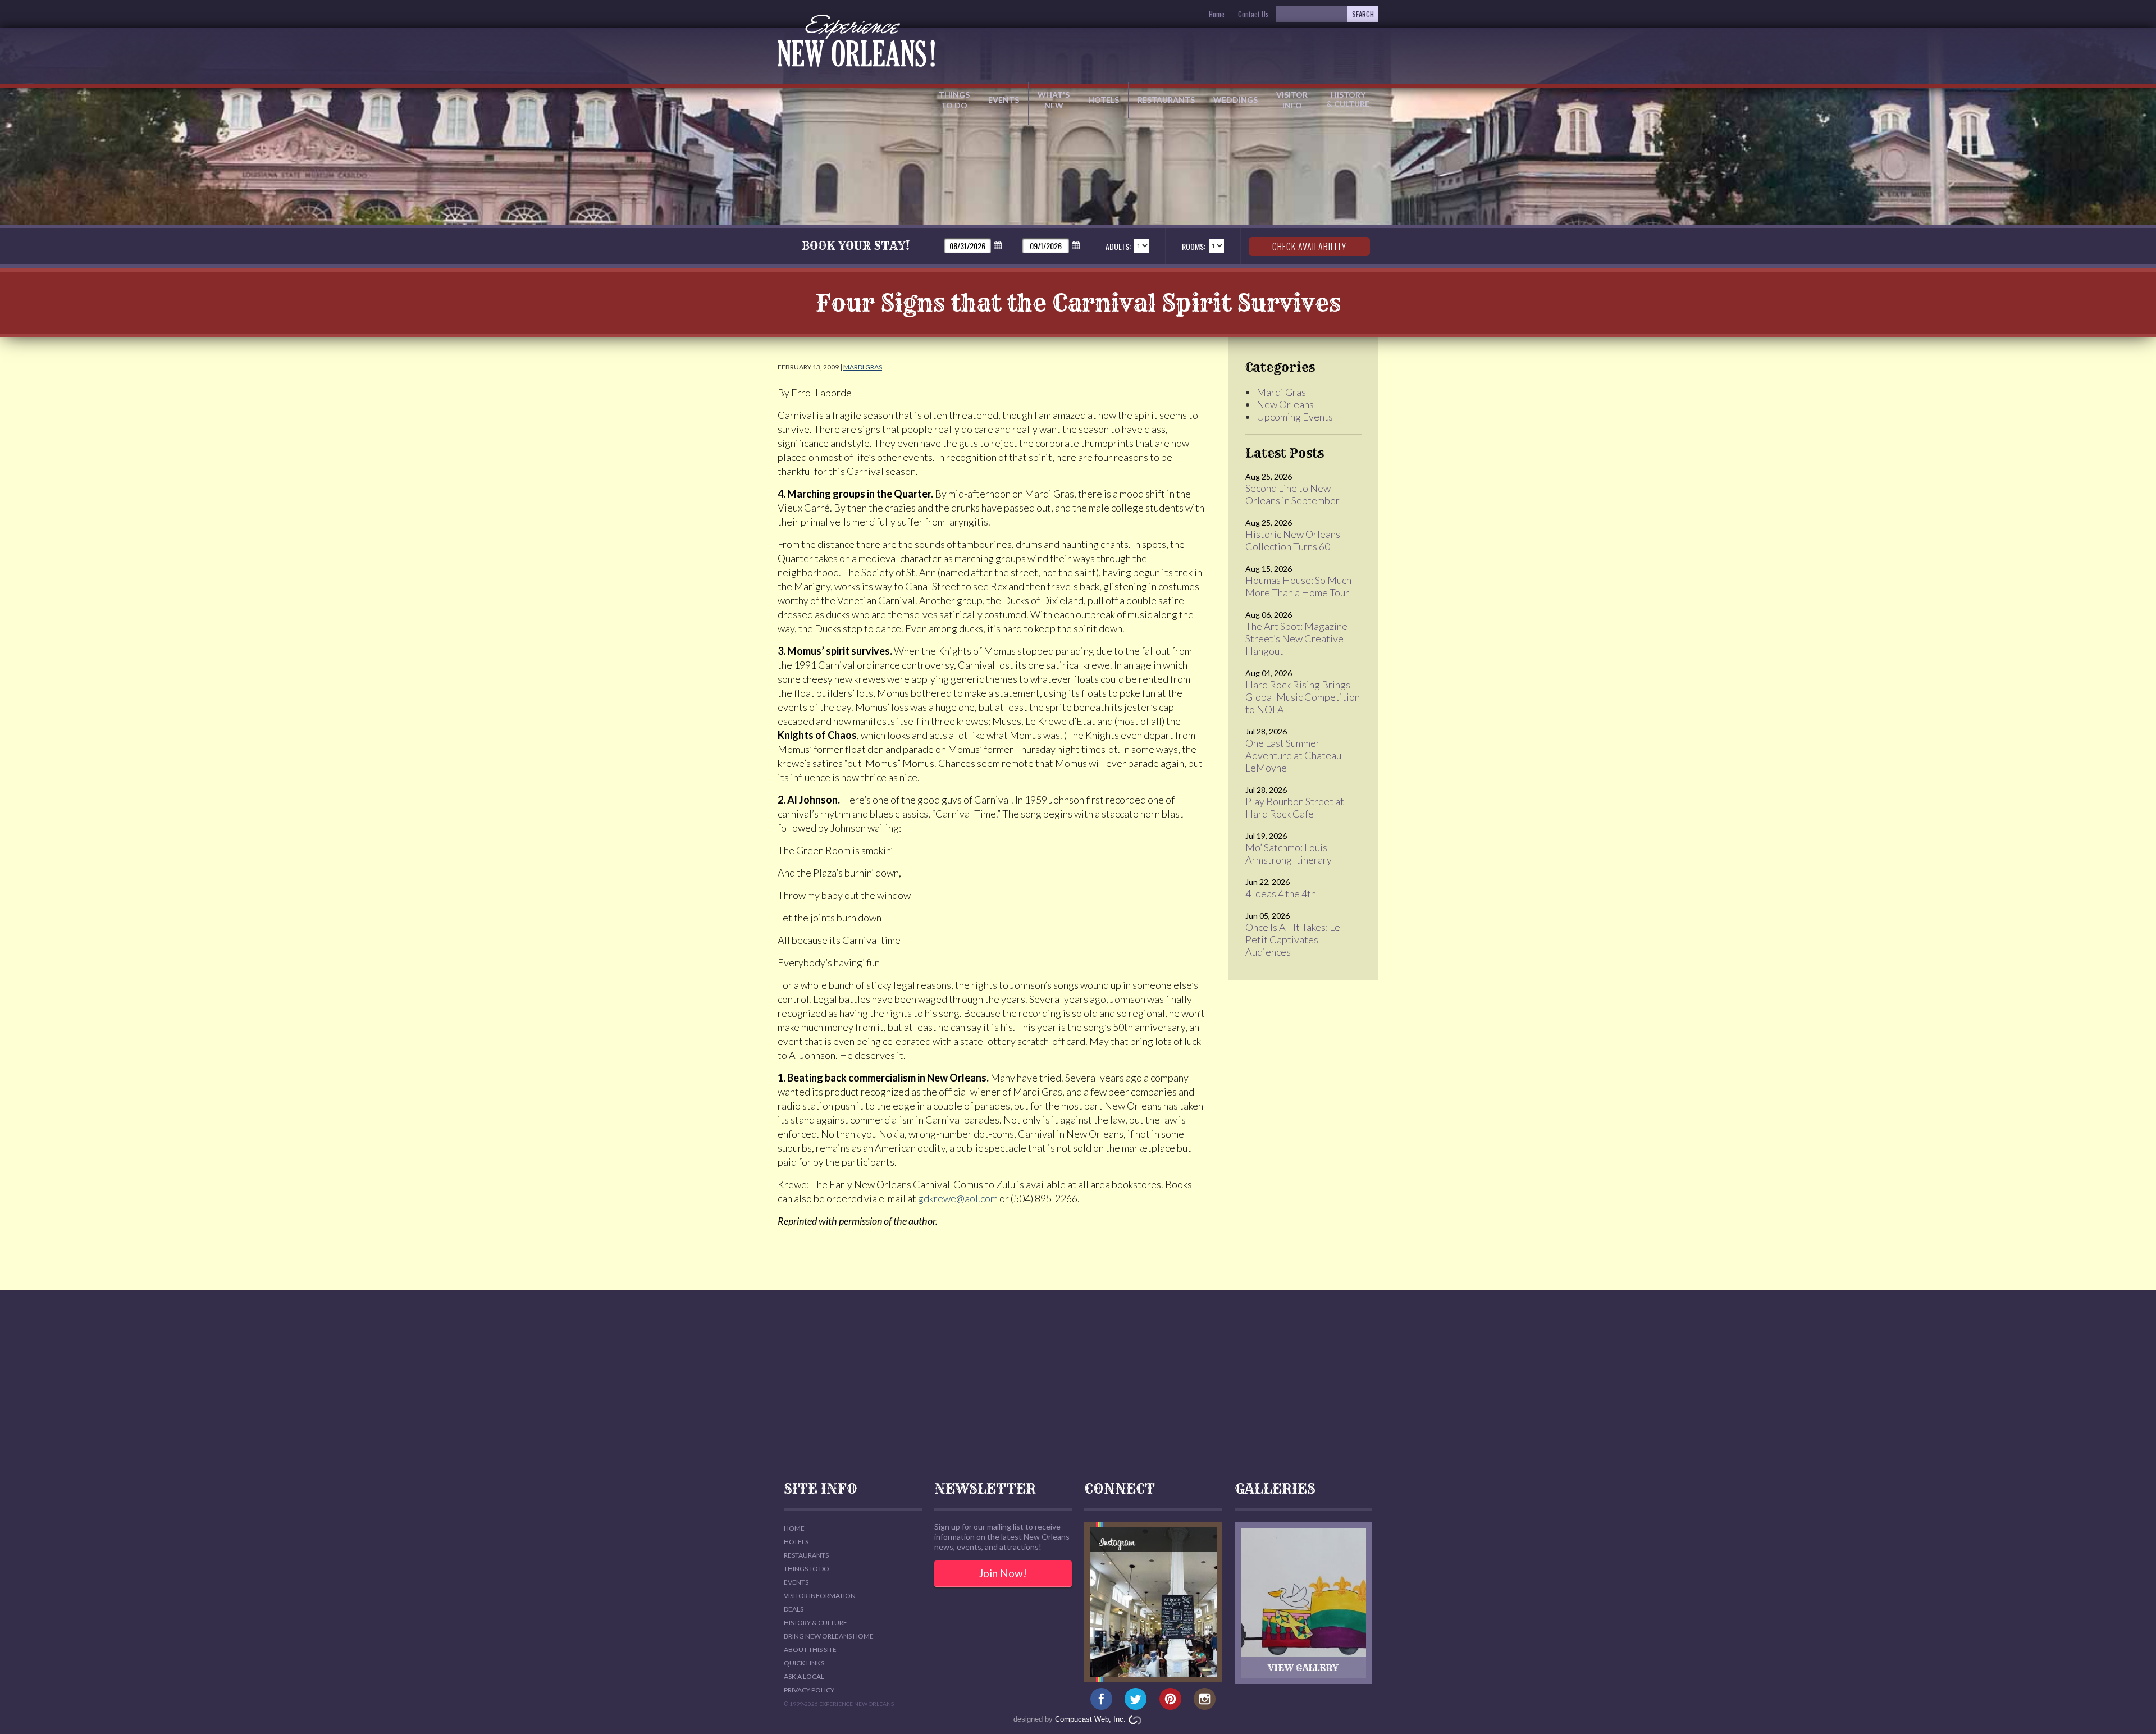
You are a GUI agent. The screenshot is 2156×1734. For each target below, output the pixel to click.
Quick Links (804, 1663)
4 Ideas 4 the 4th (1281, 893)
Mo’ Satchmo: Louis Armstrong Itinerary (1289, 854)
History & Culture (1348, 99)
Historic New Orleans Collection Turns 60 (1293, 540)
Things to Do (954, 100)
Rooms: (1194, 246)
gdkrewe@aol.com (958, 1198)
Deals (794, 1609)
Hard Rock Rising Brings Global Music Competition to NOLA (1303, 697)
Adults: (1118, 246)
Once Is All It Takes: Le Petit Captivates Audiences (1293, 939)
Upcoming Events (1295, 417)
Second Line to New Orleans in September (1292, 494)
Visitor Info (1292, 100)
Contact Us (1253, 14)
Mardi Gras (863, 367)
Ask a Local (804, 1676)
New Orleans (1285, 404)
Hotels (1104, 100)
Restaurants (1166, 100)
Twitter (1136, 1699)
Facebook (1101, 1699)
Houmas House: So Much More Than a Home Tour (1298, 586)
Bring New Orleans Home (829, 1636)
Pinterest (1170, 1699)
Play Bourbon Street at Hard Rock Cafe (1295, 807)
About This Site (810, 1649)
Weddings (1235, 100)
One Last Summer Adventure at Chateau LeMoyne (1293, 755)
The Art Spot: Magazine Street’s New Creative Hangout (1296, 638)
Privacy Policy (809, 1690)
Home (1217, 14)
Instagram (1205, 1699)
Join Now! (1003, 1573)
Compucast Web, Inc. (1090, 1719)
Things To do (807, 1569)
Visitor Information (820, 1596)
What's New (1054, 100)
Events (1004, 100)
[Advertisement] (1078, 1386)
